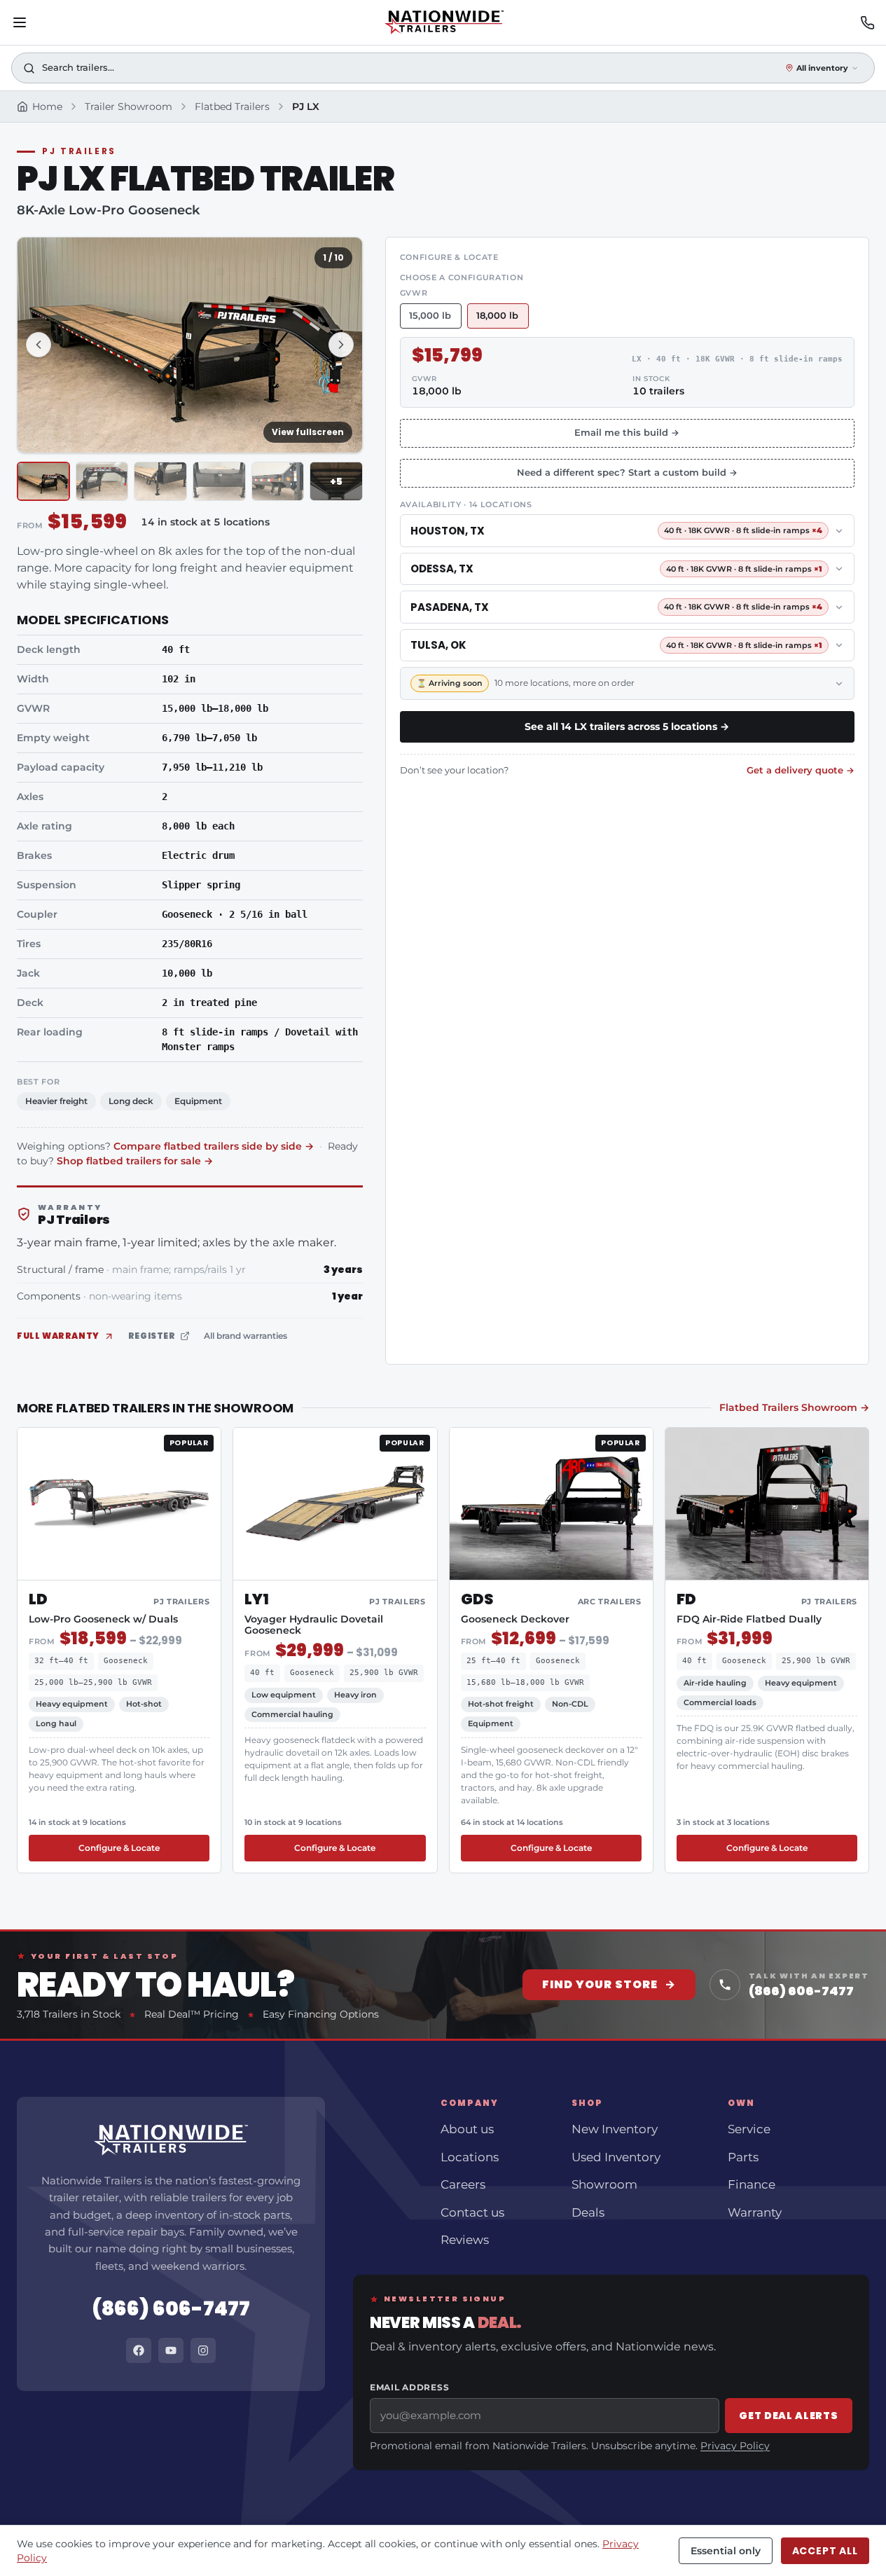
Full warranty (58, 1336)
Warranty (755, 2212)
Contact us (472, 2212)
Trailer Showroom (129, 106)
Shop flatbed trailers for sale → (135, 1161)
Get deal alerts (789, 2416)
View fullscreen (308, 432)
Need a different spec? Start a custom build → (627, 473)
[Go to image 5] (278, 482)
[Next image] (341, 345)
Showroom (604, 2184)
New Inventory (615, 2129)
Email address (409, 2387)
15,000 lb (430, 316)
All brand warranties (245, 1336)
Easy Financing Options (321, 2014)
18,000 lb (497, 316)
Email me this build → (627, 433)
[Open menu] (20, 22)
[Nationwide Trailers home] (444, 22)
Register (152, 1336)
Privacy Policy (735, 2446)
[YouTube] (171, 2350)
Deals (588, 2212)
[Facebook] (139, 2350)
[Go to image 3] (160, 482)
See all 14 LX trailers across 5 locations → (627, 726)
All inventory (822, 68)
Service (749, 2129)
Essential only (726, 2551)
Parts (743, 2157)
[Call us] (867, 23)
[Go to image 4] (219, 482)
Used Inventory (616, 2157)
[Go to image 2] (102, 482)
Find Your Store (609, 1984)
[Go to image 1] (43, 482)
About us (467, 2129)
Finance (752, 2184)
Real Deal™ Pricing (192, 2014)
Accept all (825, 2551)
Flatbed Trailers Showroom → (794, 1407)
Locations (470, 2157)
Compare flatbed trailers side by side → (214, 1146)
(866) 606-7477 (171, 2309)
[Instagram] (203, 2350)
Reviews (465, 2240)
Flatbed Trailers (232, 106)
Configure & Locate (144, 1847)
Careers (463, 2184)
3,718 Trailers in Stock (69, 2014)
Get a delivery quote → (801, 770)
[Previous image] (39, 345)
